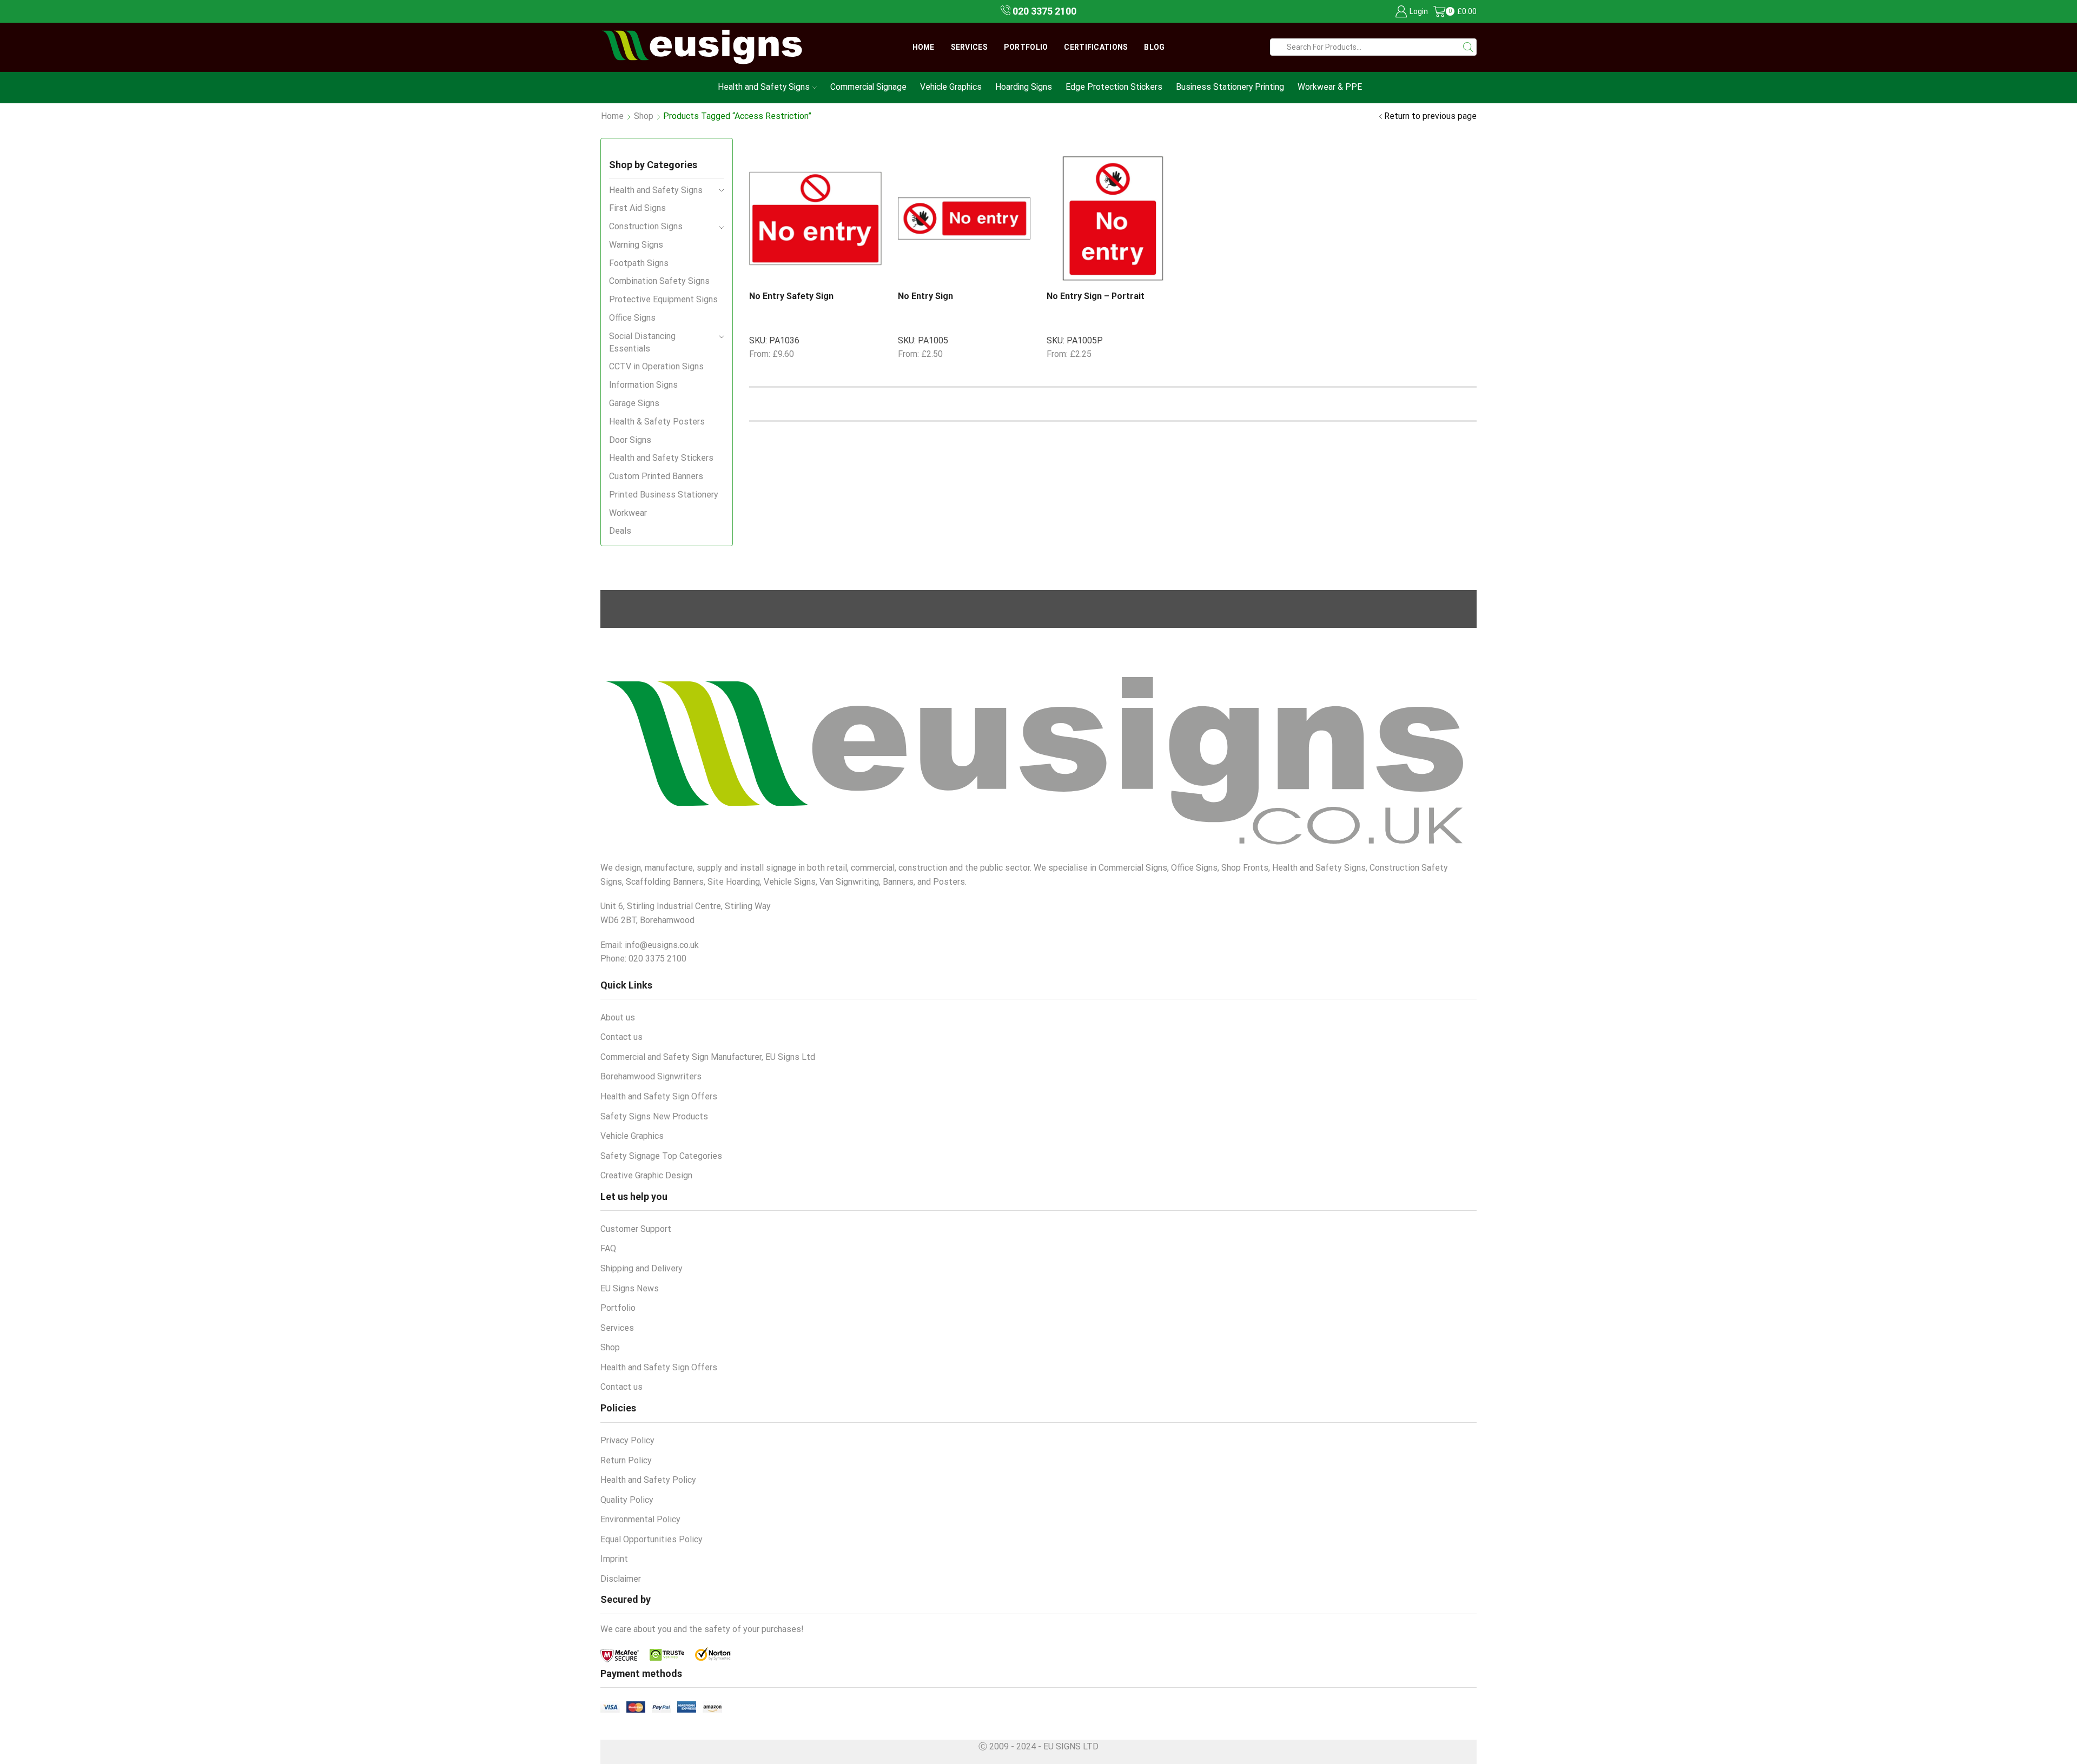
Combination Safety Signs (659, 281)
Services (969, 47)
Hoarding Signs (1024, 87)
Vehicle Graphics (951, 87)
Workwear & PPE (1330, 87)
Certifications (1096, 47)
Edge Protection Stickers (1114, 87)
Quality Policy (627, 1500)
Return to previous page (1430, 116)
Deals (620, 531)
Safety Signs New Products (654, 1116)
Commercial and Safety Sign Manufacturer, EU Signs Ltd (708, 1057)
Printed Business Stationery (664, 495)
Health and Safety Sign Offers (659, 1096)
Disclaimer (621, 1579)
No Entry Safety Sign (791, 296)
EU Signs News (630, 1288)
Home (924, 47)
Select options (843, 263)
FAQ (608, 1248)
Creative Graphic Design (646, 1175)
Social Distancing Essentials (642, 342)
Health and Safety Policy (648, 1480)
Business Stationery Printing (1230, 87)
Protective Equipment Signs (663, 299)
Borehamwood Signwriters (651, 1076)
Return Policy (626, 1460)
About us (618, 1017)
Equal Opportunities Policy (651, 1539)
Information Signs (643, 385)
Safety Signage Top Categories (661, 1156)
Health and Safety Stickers (661, 458)
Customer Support (636, 1229)
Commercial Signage (868, 87)
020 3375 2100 (1043, 11)
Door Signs (630, 440)
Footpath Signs (639, 263)
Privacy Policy (627, 1440)
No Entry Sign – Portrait (1096, 296)
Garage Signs (634, 403)
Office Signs (632, 318)
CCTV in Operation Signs (656, 366)
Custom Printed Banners (656, 476)
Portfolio (1026, 47)
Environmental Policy (640, 1519)
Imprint (614, 1559)
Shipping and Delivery (641, 1268)
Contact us (621, 1037)
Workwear (628, 513)
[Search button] (1468, 47)
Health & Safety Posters (657, 422)
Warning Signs (636, 245)
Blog (1154, 47)
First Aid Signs (637, 208)
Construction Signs (646, 226)
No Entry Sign (925, 296)
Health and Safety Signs (764, 87)
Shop (644, 116)
